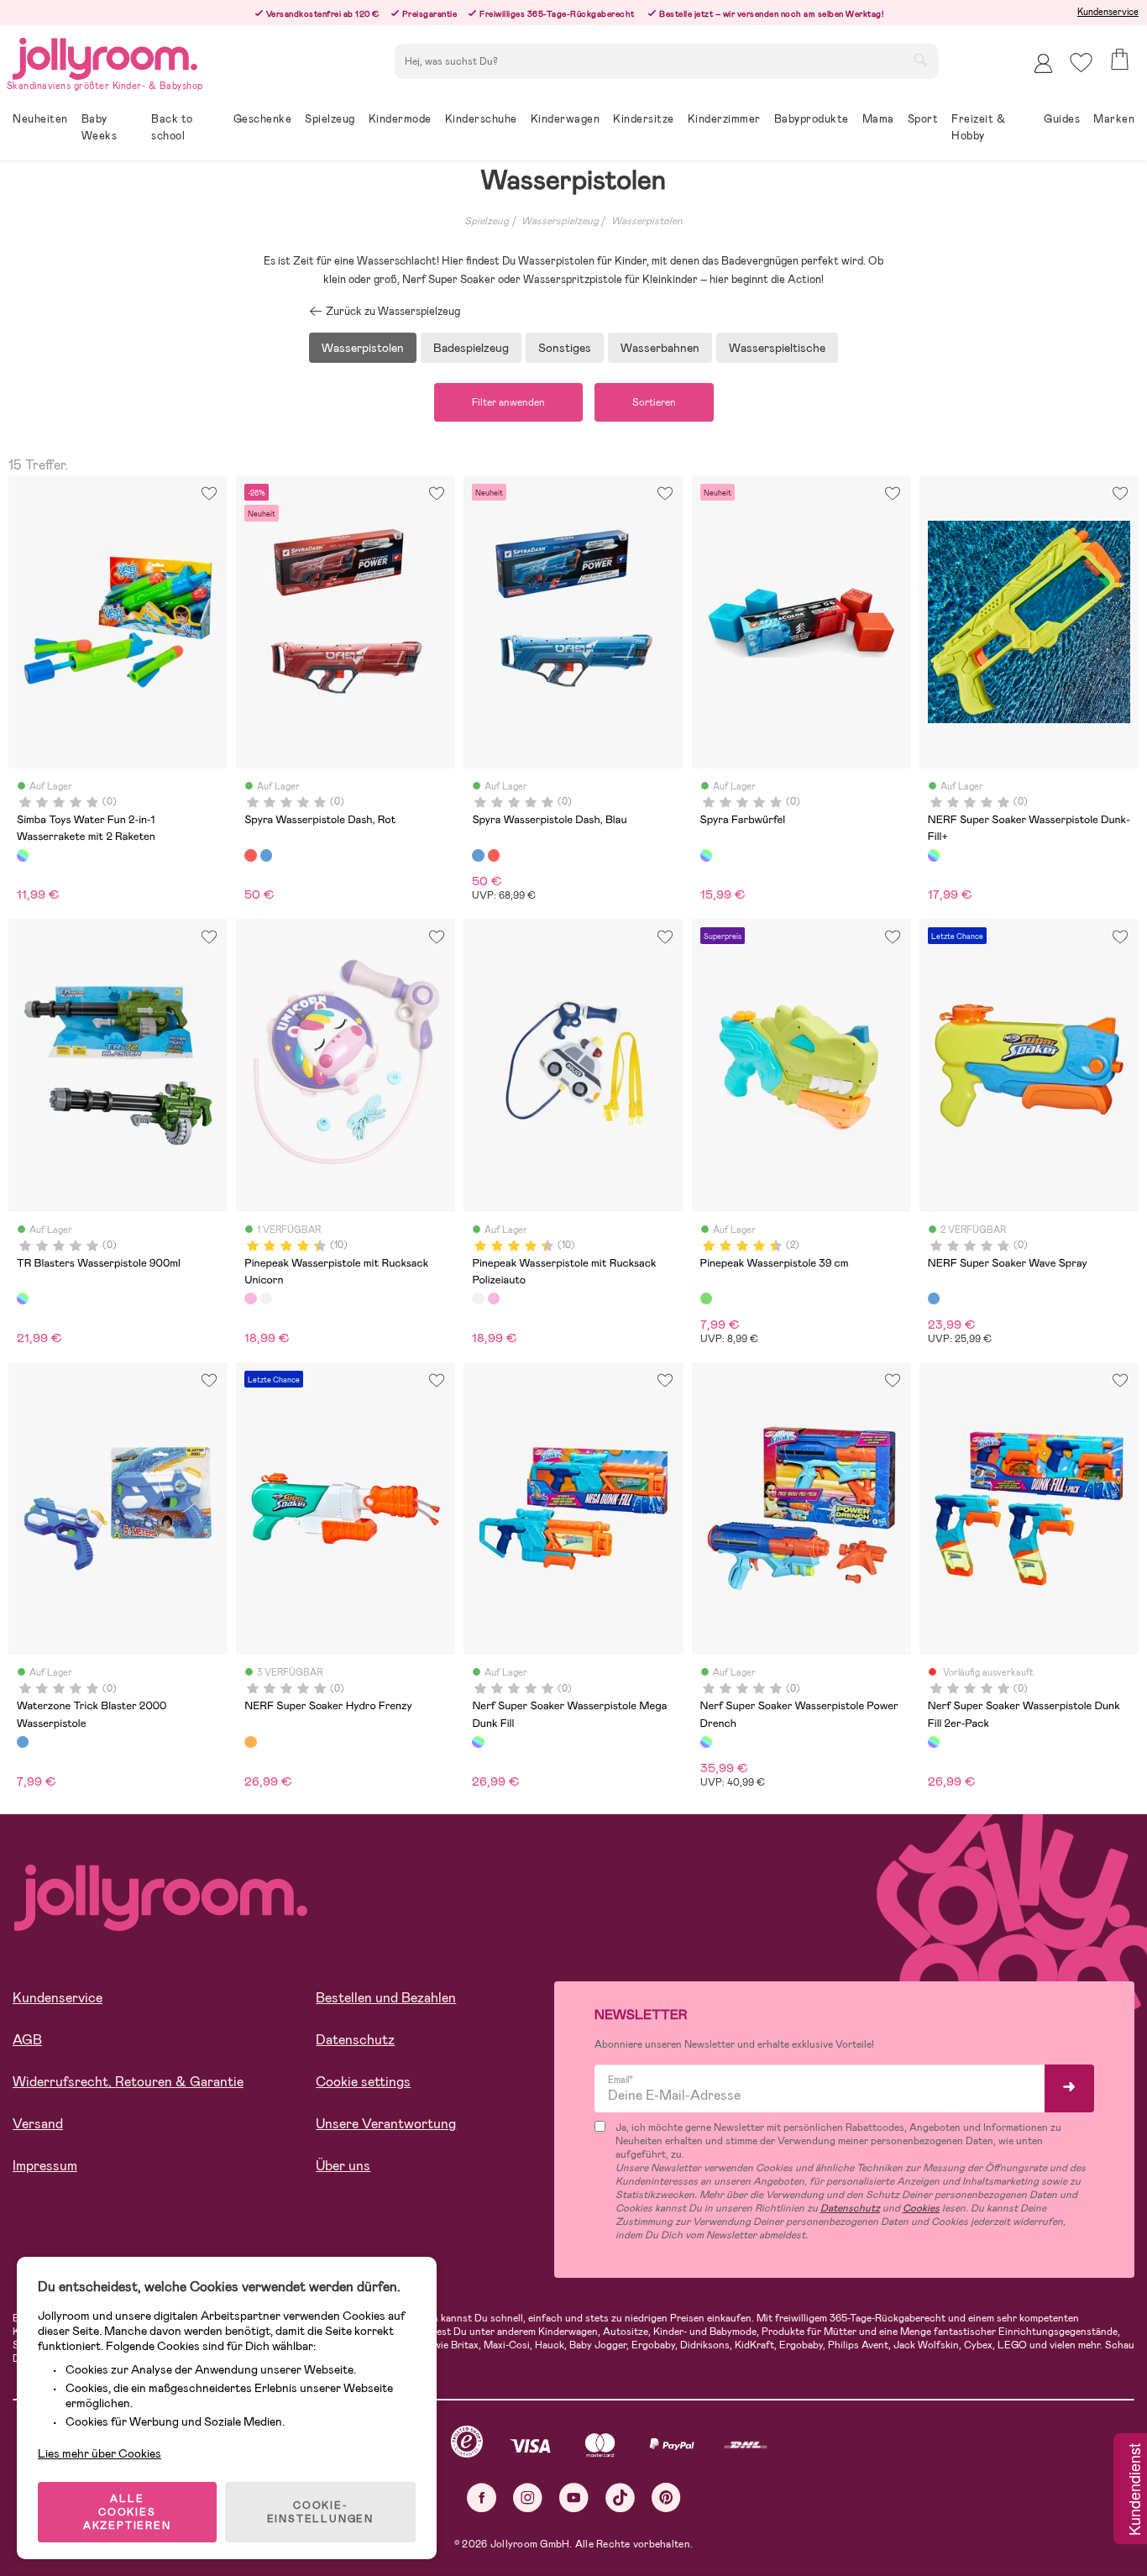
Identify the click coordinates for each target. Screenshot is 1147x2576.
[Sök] (920, 60)
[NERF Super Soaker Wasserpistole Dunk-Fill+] (934, 855)
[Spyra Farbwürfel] (706, 855)
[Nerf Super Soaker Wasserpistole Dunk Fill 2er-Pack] (934, 1742)
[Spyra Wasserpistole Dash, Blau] (266, 855)
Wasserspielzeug (560, 221)
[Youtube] (574, 2497)
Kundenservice (1108, 12)
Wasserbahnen (660, 348)
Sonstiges (565, 348)
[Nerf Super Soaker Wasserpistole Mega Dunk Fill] (478, 1742)
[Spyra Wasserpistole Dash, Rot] (250, 855)
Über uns (343, 2166)
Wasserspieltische (777, 348)
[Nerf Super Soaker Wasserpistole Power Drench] (706, 1742)
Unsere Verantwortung (386, 2124)
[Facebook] (482, 2497)
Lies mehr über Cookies (100, 2453)
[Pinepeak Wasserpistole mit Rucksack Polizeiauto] (266, 1298)
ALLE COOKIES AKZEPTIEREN (127, 2512)
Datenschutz (355, 2040)
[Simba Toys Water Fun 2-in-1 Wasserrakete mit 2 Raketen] (23, 855)
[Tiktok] (620, 2497)
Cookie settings (363, 2082)
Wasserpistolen (647, 221)
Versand (38, 2124)
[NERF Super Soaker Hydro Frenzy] (250, 1742)
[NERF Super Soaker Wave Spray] (934, 1298)
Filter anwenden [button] (508, 402)
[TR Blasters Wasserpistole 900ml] (23, 1298)
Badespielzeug (471, 348)
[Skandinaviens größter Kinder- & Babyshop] (105, 56)
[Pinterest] (666, 2497)
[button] (1081, 63)
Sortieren (654, 402)
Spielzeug (487, 221)
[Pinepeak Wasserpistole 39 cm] (706, 1298)
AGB (27, 2040)
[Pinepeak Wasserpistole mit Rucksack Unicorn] (250, 1298)
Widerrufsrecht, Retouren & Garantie (128, 2082)
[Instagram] (528, 2497)
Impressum (45, 2166)
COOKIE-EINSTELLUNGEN (320, 2512)
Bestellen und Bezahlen (386, 1998)
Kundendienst (1134, 2490)
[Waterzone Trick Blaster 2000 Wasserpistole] (23, 1742)
